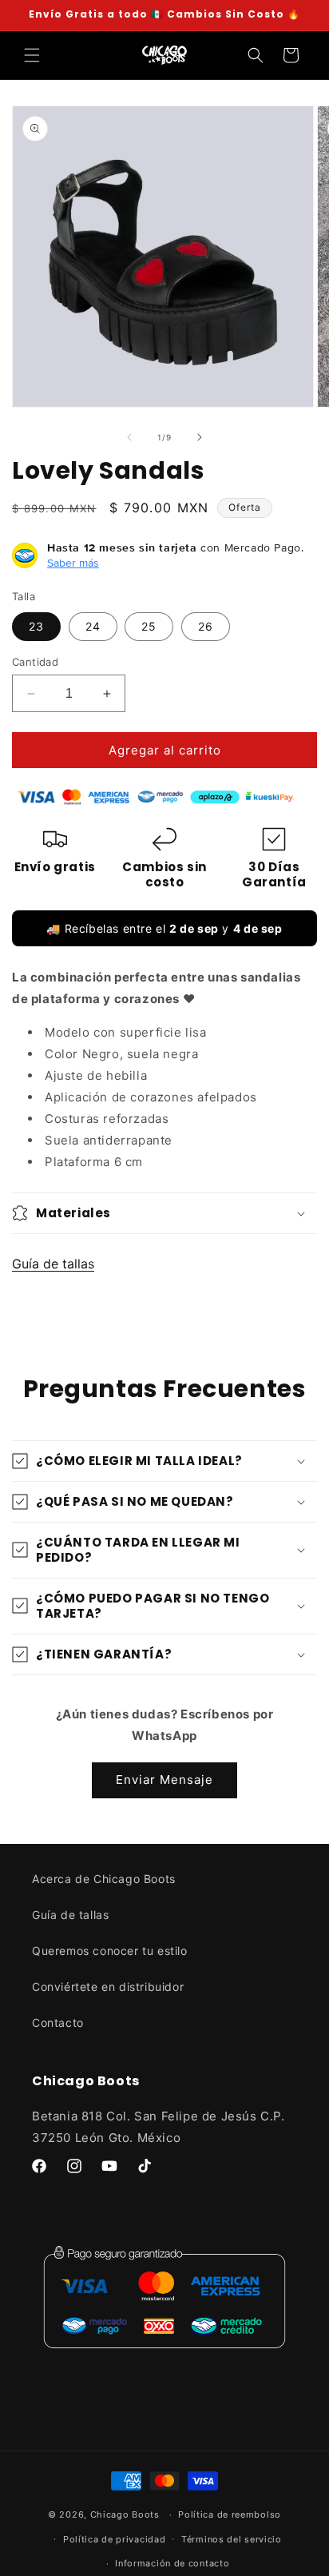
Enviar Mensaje (164, 1780)
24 (93, 626)
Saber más (73, 563)
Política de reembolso (230, 2514)
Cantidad (35, 662)
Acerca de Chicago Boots (104, 1879)
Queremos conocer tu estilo (110, 1951)
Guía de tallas (53, 1264)
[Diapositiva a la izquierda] (129, 437)
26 (206, 626)
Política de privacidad (114, 2539)
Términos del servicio (232, 2539)
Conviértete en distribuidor (108, 1987)
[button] (32, 55)
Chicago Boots (125, 2514)
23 (36, 626)
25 (149, 626)
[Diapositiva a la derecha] (200, 437)
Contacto (58, 2023)
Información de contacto (172, 2563)
